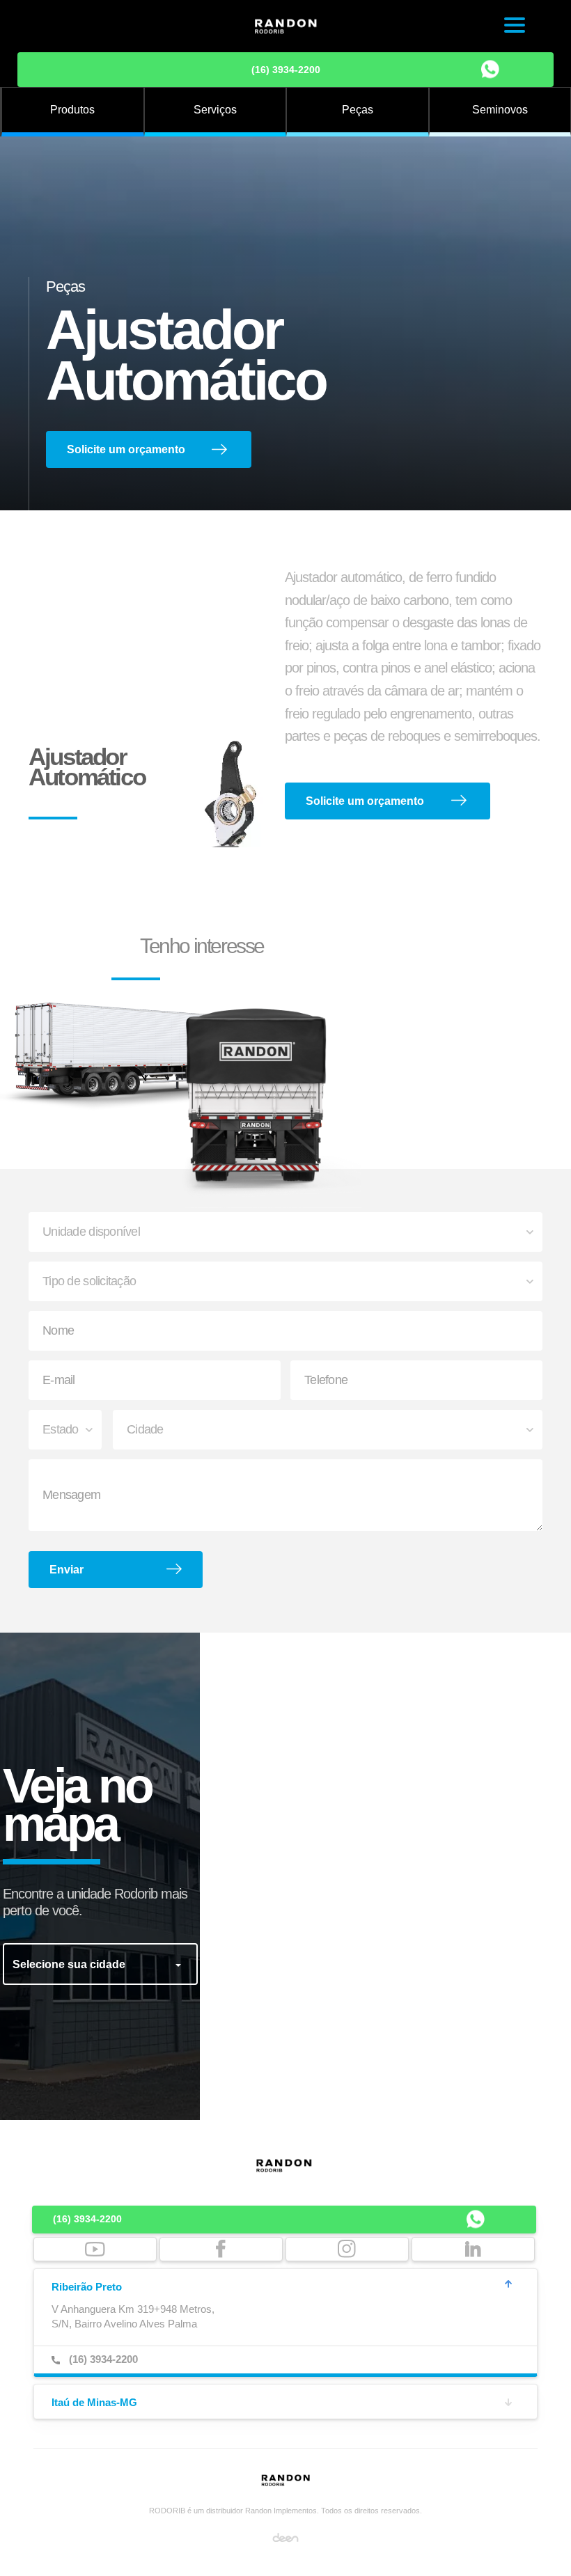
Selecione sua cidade (70, 1964)
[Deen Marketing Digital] (285, 2536)
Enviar (67, 1570)
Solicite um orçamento (126, 449)
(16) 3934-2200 (286, 70)
